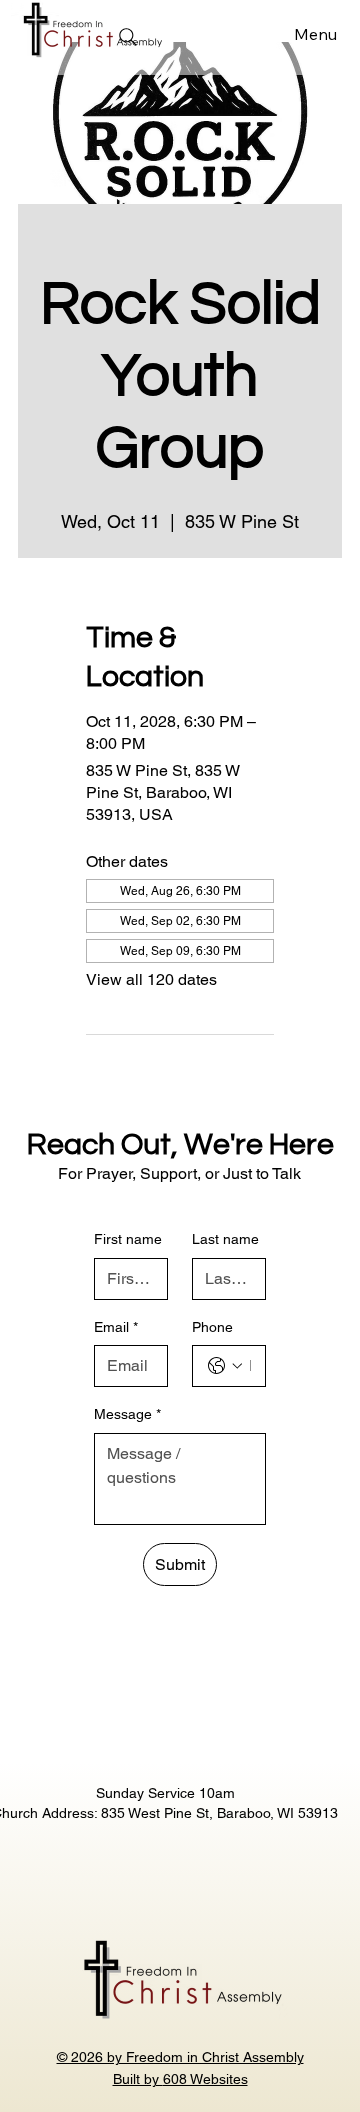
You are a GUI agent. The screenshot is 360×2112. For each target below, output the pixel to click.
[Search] (128, 37)
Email (116, 1327)
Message (127, 1414)
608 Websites (205, 2079)
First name (128, 1239)
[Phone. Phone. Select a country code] (225, 1366)
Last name (225, 1239)
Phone (212, 1327)
